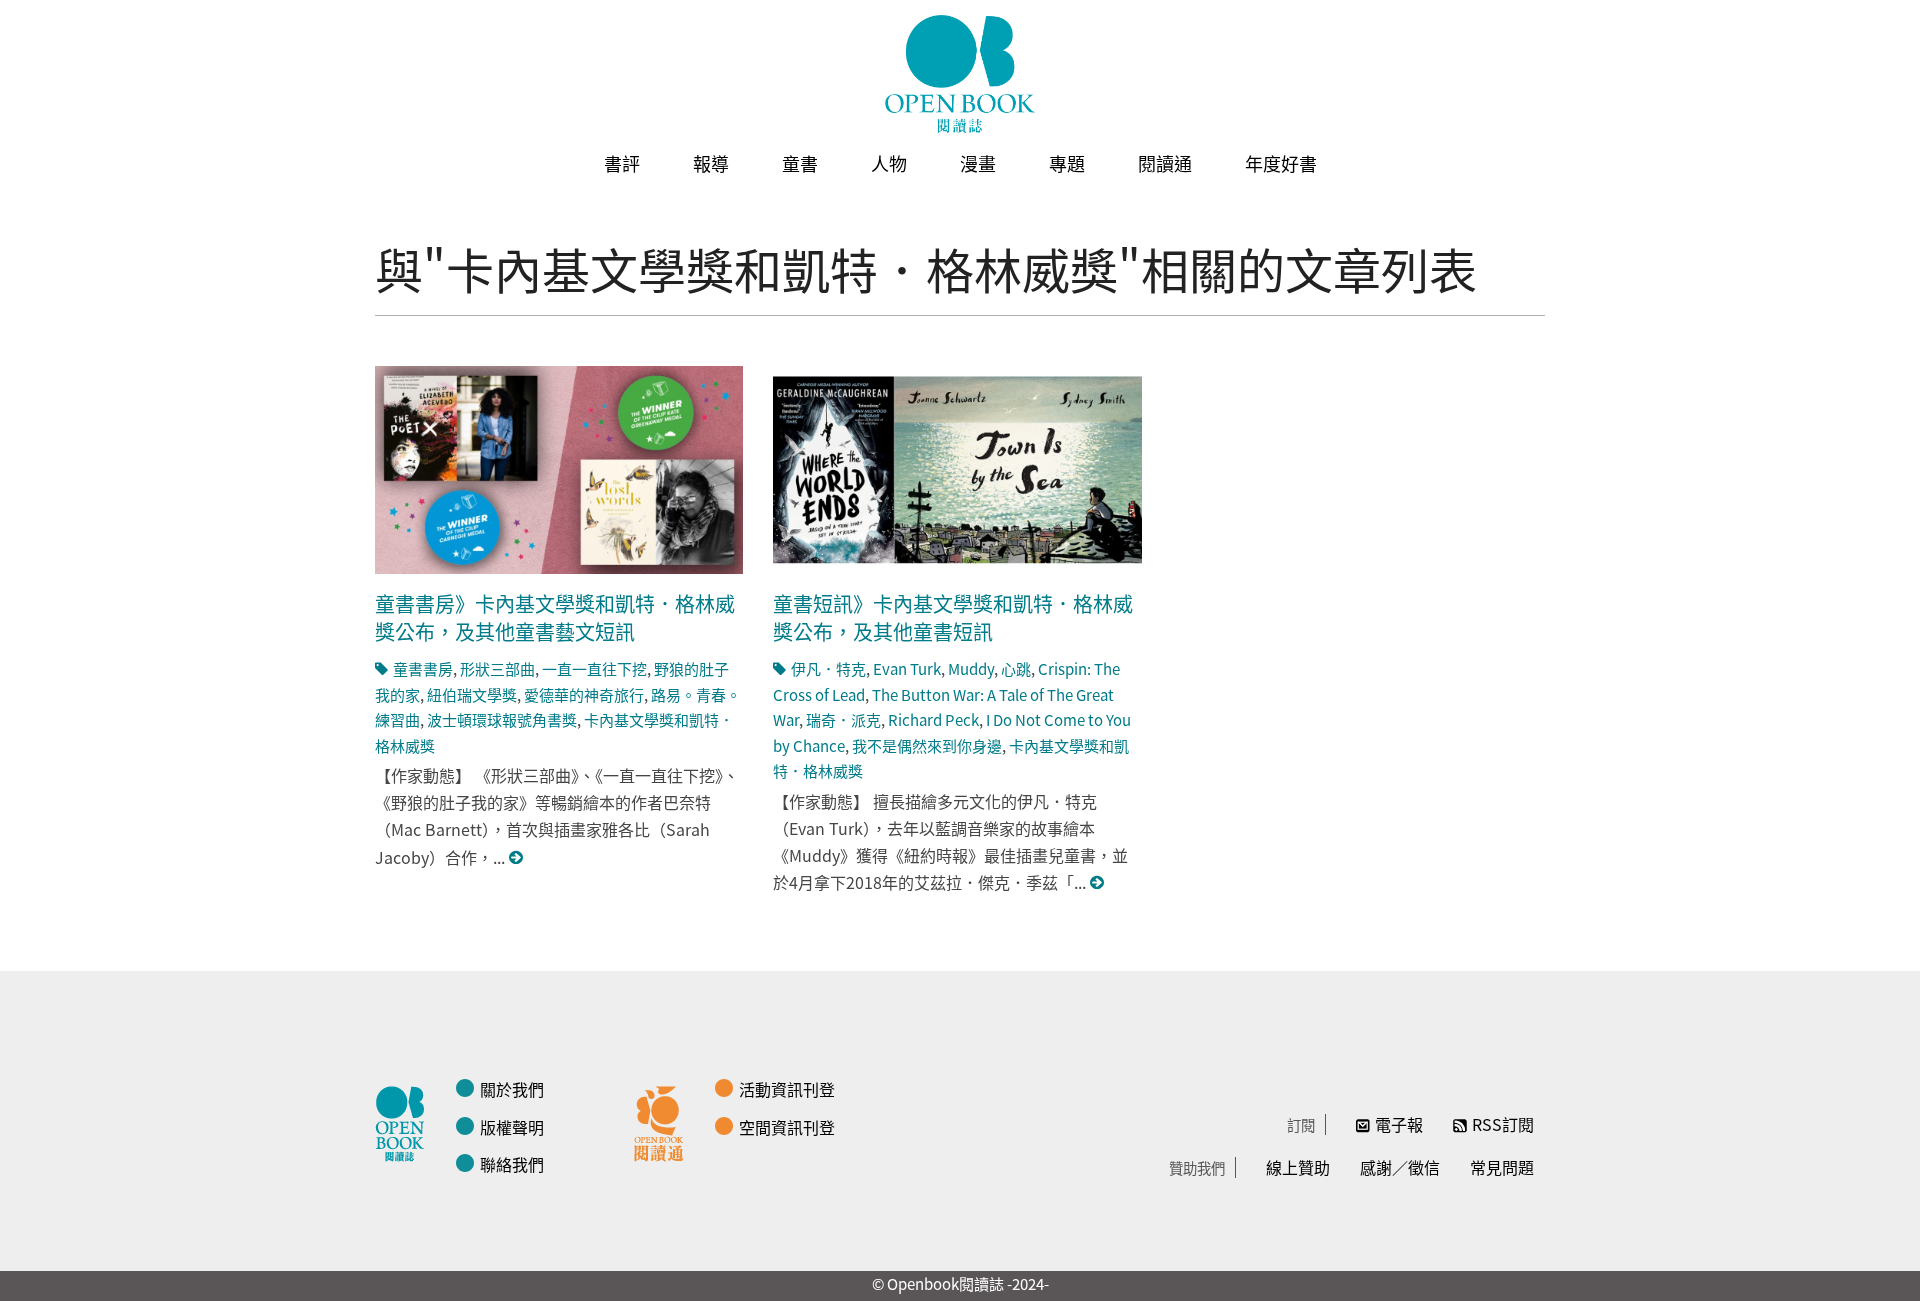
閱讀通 (1165, 163)
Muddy (971, 668)
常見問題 (1502, 1167)
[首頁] (960, 74)
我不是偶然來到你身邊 (927, 745)
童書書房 (423, 668)
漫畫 (978, 163)
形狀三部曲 (497, 668)
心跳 (1016, 668)
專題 (1067, 163)
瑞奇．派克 (843, 719)
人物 (889, 163)
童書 (800, 163)
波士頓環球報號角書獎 (502, 719)
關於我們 (512, 1089)
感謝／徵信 (1400, 1167)
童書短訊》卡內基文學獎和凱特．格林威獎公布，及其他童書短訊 (953, 617)
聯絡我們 (512, 1164)
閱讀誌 (405, 1121)
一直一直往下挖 (594, 668)
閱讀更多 (517, 857)
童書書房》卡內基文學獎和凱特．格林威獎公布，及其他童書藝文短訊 (555, 617)
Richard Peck (933, 719)
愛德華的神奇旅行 (584, 694)
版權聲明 (512, 1127)
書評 (622, 163)
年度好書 (1281, 163)
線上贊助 (1298, 1167)
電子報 (1399, 1124)
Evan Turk (907, 668)
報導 (711, 163)
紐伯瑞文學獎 (472, 694)
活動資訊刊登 (787, 1089)
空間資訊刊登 (787, 1127)
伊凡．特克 (828, 668)
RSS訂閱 (1503, 1124)
